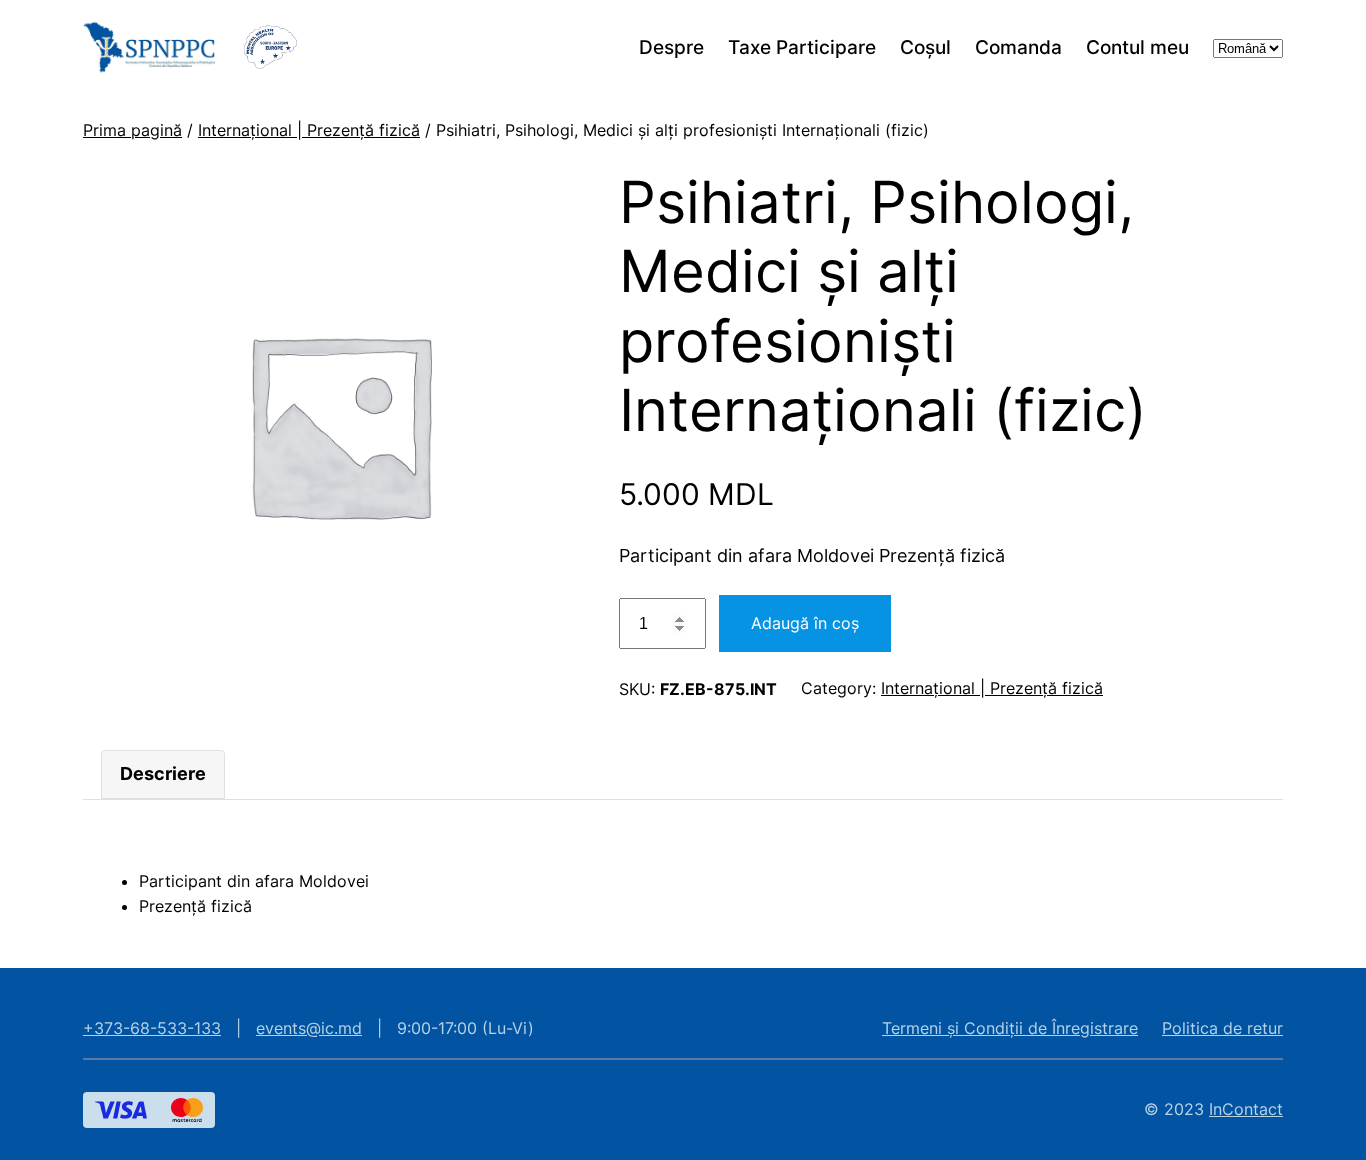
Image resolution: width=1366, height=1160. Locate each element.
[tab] (163, 774)
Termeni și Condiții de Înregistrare (1010, 1028)
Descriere (163, 773)
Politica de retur (1222, 1028)
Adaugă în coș (805, 623)
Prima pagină (132, 130)
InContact (1246, 1109)
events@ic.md (309, 1028)
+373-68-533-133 (152, 1028)
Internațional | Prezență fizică (309, 130)
